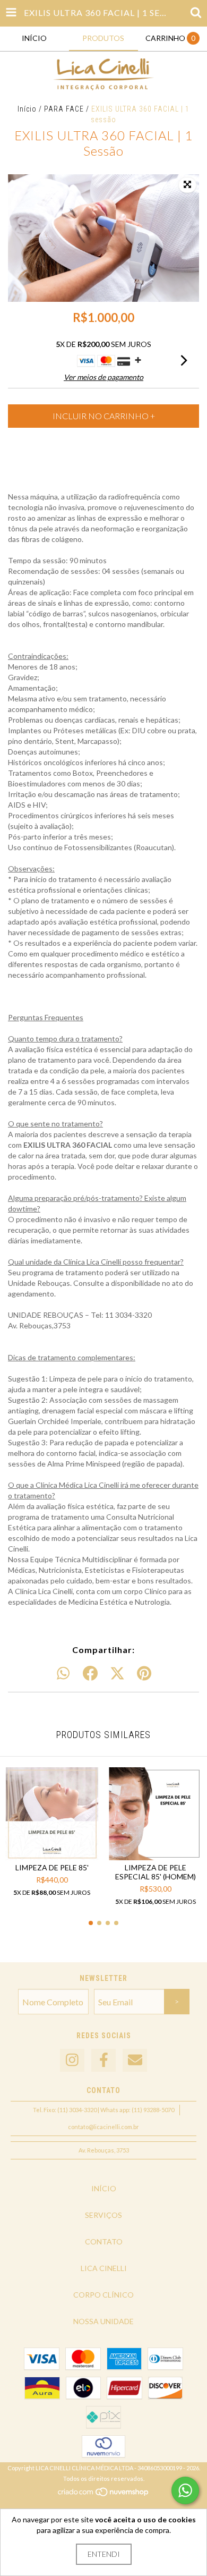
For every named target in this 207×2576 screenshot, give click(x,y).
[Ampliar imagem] (187, 185)
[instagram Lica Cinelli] (72, 2060)
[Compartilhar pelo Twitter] (117, 1674)
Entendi (104, 2554)
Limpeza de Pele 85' (52, 1867)
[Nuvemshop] (104, 2495)
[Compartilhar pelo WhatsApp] (63, 1674)
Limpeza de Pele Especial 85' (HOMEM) (156, 1872)
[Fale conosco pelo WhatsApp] (185, 2490)
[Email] (135, 2060)
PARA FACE (64, 109)
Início (27, 109)
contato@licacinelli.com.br (103, 2127)
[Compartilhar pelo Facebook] (90, 1674)
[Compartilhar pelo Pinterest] (144, 1674)
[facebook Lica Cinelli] (103, 2060)
